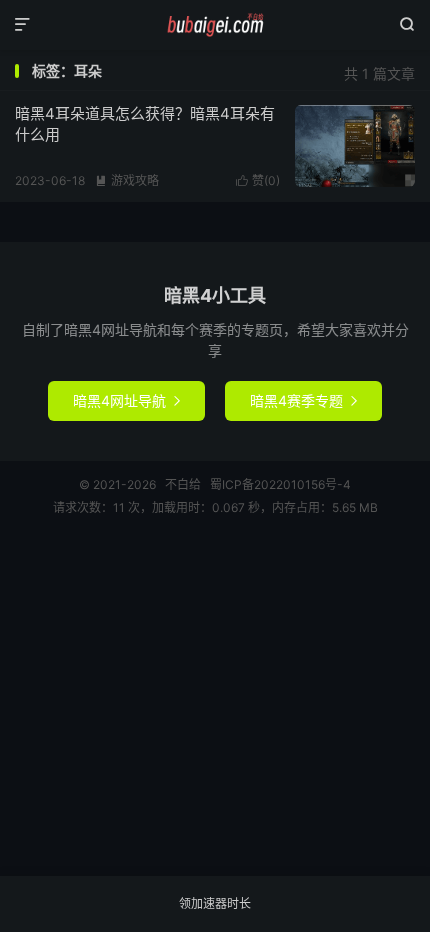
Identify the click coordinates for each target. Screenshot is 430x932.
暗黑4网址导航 (126, 400)
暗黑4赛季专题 (303, 400)
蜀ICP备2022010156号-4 (280, 484)
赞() (258, 180)
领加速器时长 (215, 903)
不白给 (215, 25)
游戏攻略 (127, 180)
